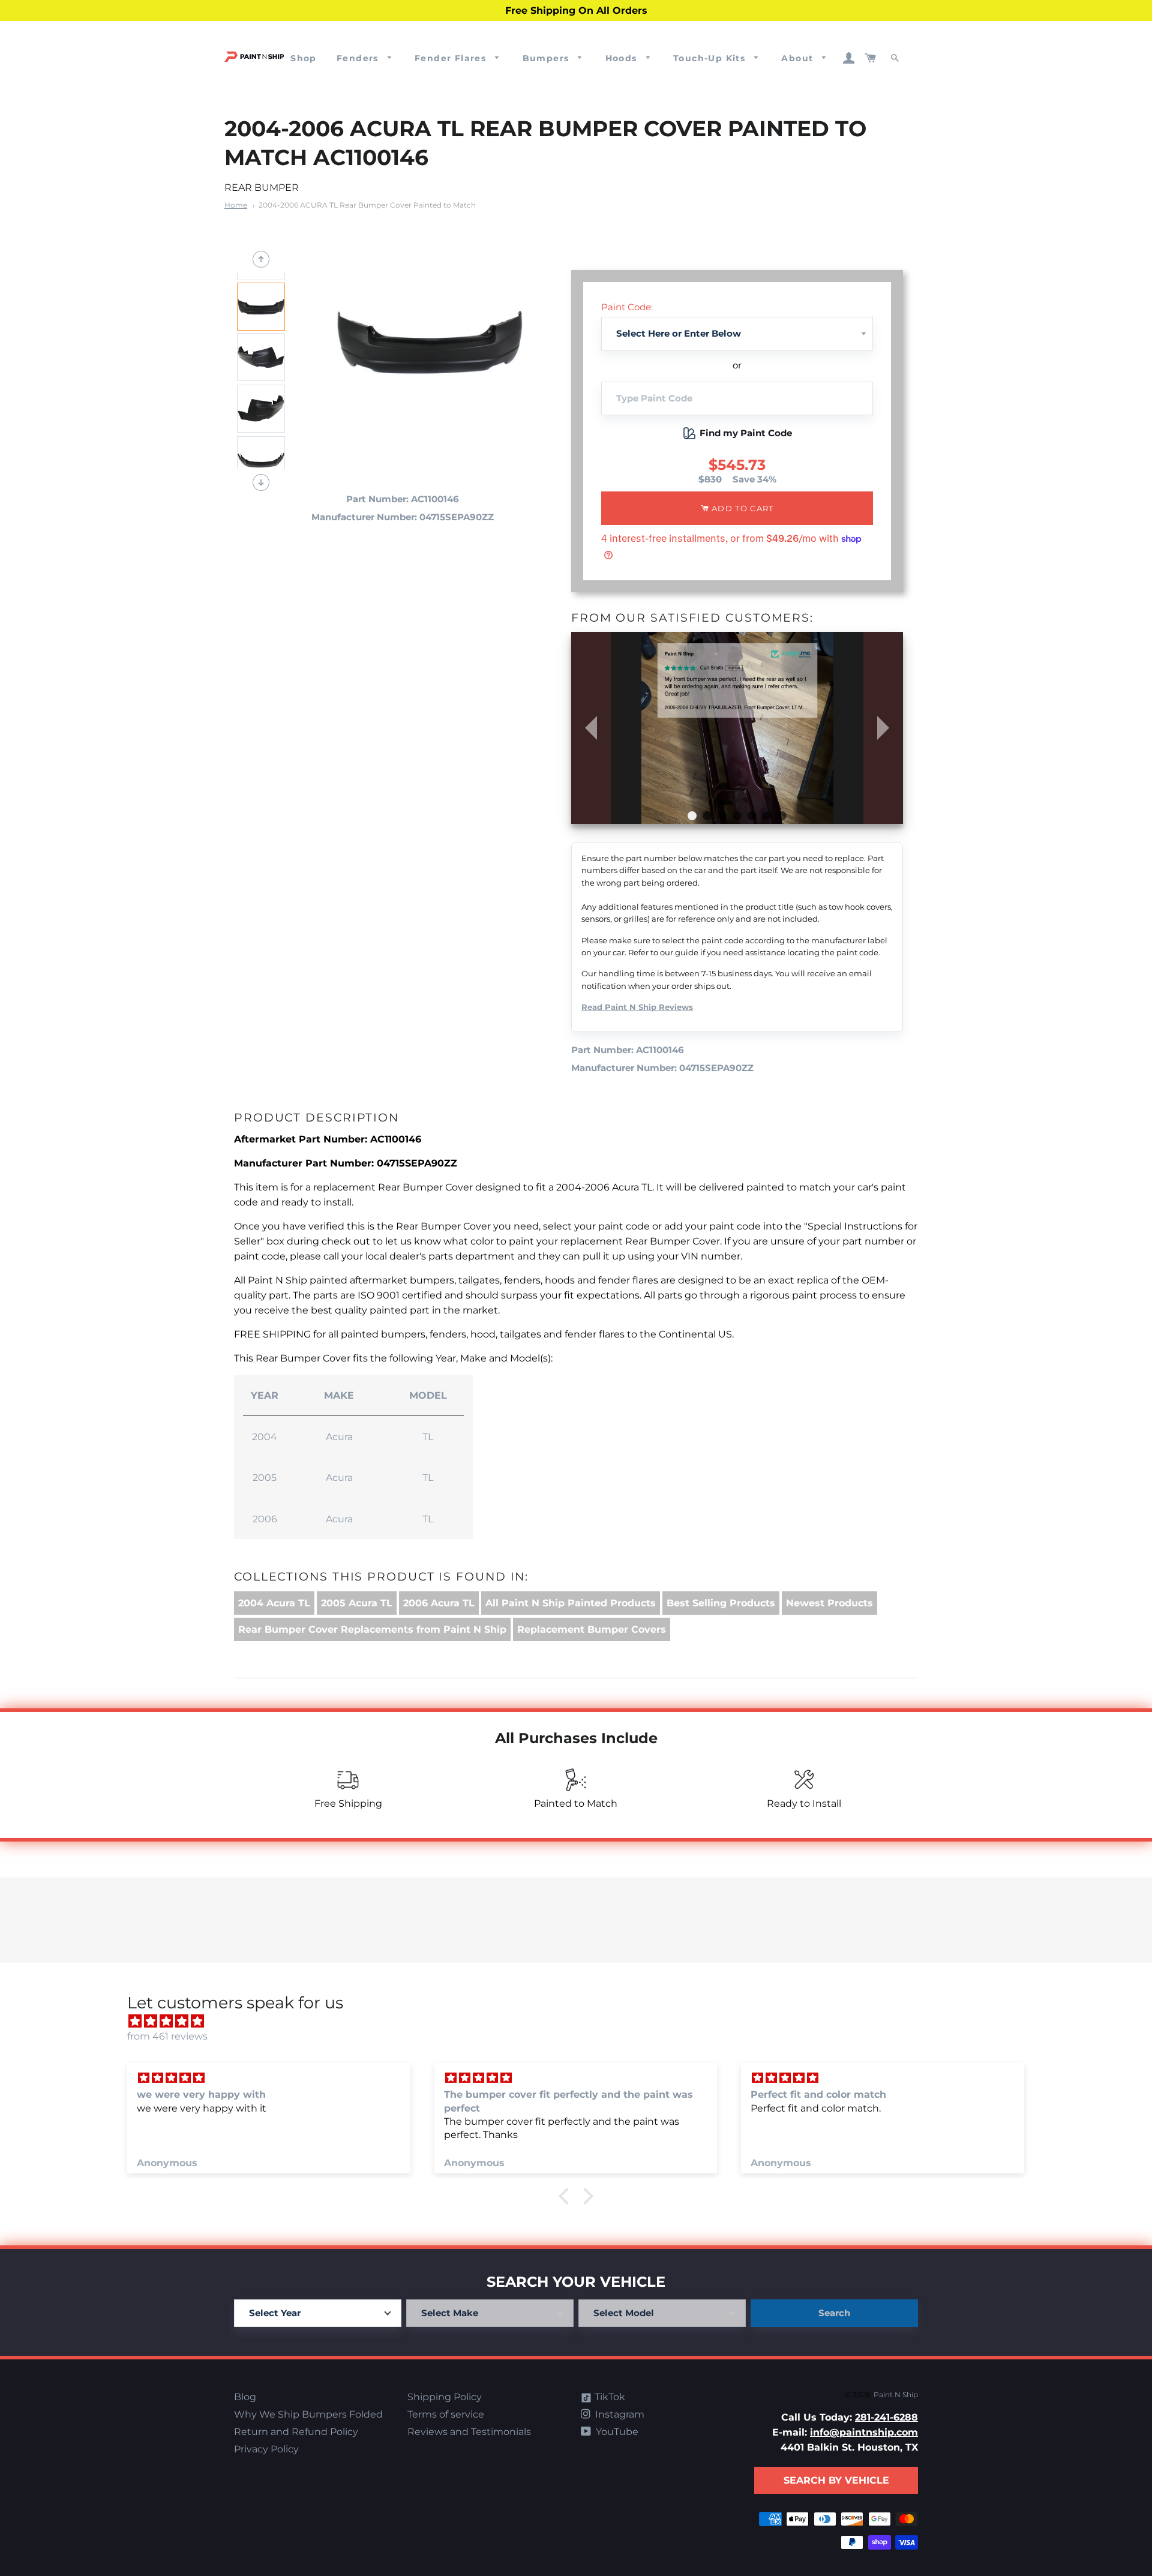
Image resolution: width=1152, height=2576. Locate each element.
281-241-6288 (886, 2417)
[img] (582, 2021)
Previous (261, 259)
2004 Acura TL (274, 1603)
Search (834, 2313)
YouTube (616, 2432)
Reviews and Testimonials (469, 2432)
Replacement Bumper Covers (592, 1629)
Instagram (619, 2414)
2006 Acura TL (439, 1603)
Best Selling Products (721, 1603)
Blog (245, 2397)
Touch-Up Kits (711, 58)
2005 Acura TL (357, 1603)
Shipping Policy (445, 2397)
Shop (304, 58)
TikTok (609, 2397)
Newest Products (829, 1603)
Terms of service (446, 2414)
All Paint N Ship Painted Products (571, 1603)
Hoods (623, 58)
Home (236, 205)
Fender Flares (452, 58)
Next (261, 482)
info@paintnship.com (864, 2432)
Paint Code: (627, 307)
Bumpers (547, 58)
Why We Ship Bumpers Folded (308, 2414)
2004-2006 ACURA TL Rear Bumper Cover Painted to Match (367, 205)
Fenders (359, 58)
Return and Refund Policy (296, 2432)
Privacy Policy (266, 2449)
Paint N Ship (896, 2394)
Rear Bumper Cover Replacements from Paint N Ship (372, 1629)
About (799, 58)
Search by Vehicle (836, 2480)
